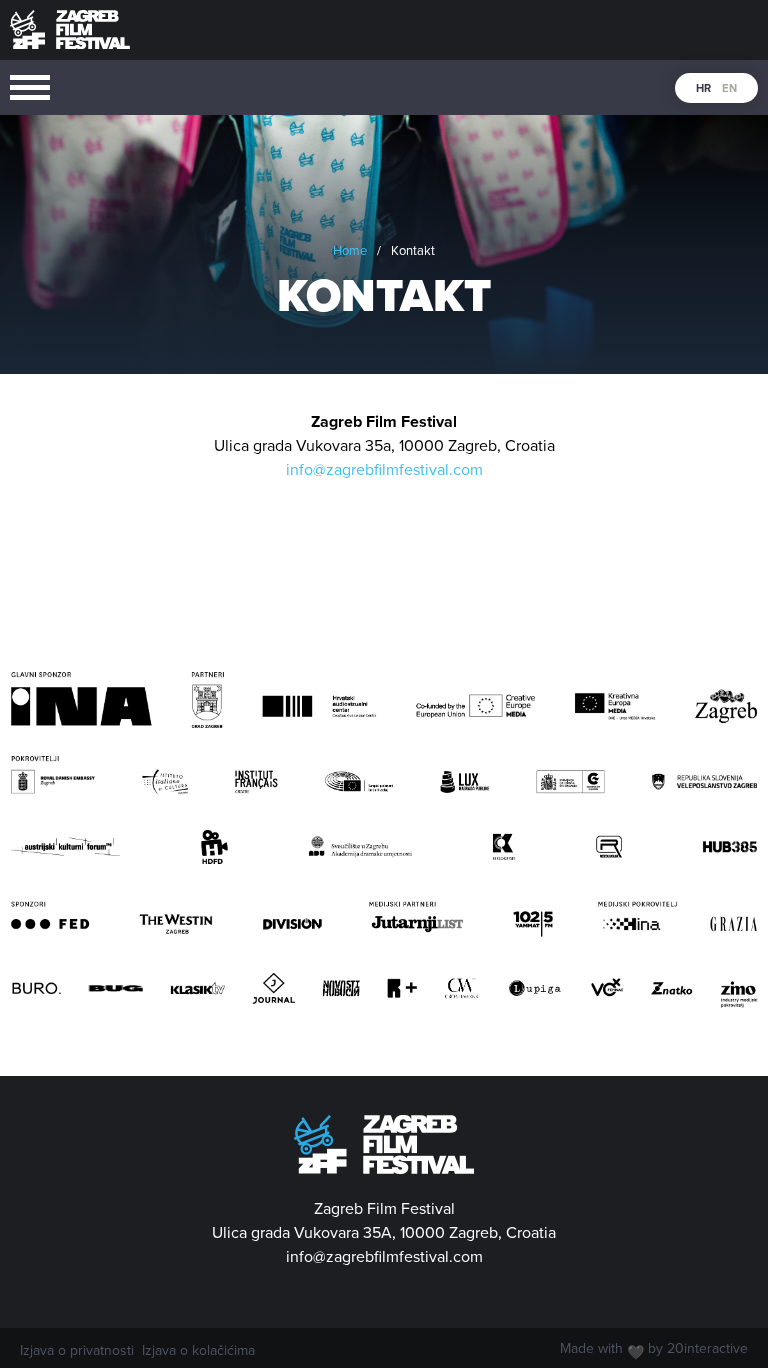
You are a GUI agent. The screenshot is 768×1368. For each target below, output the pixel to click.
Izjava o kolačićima (198, 1351)
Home (350, 251)
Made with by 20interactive (654, 1351)
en (729, 88)
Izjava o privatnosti (77, 1351)
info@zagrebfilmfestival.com (384, 470)
